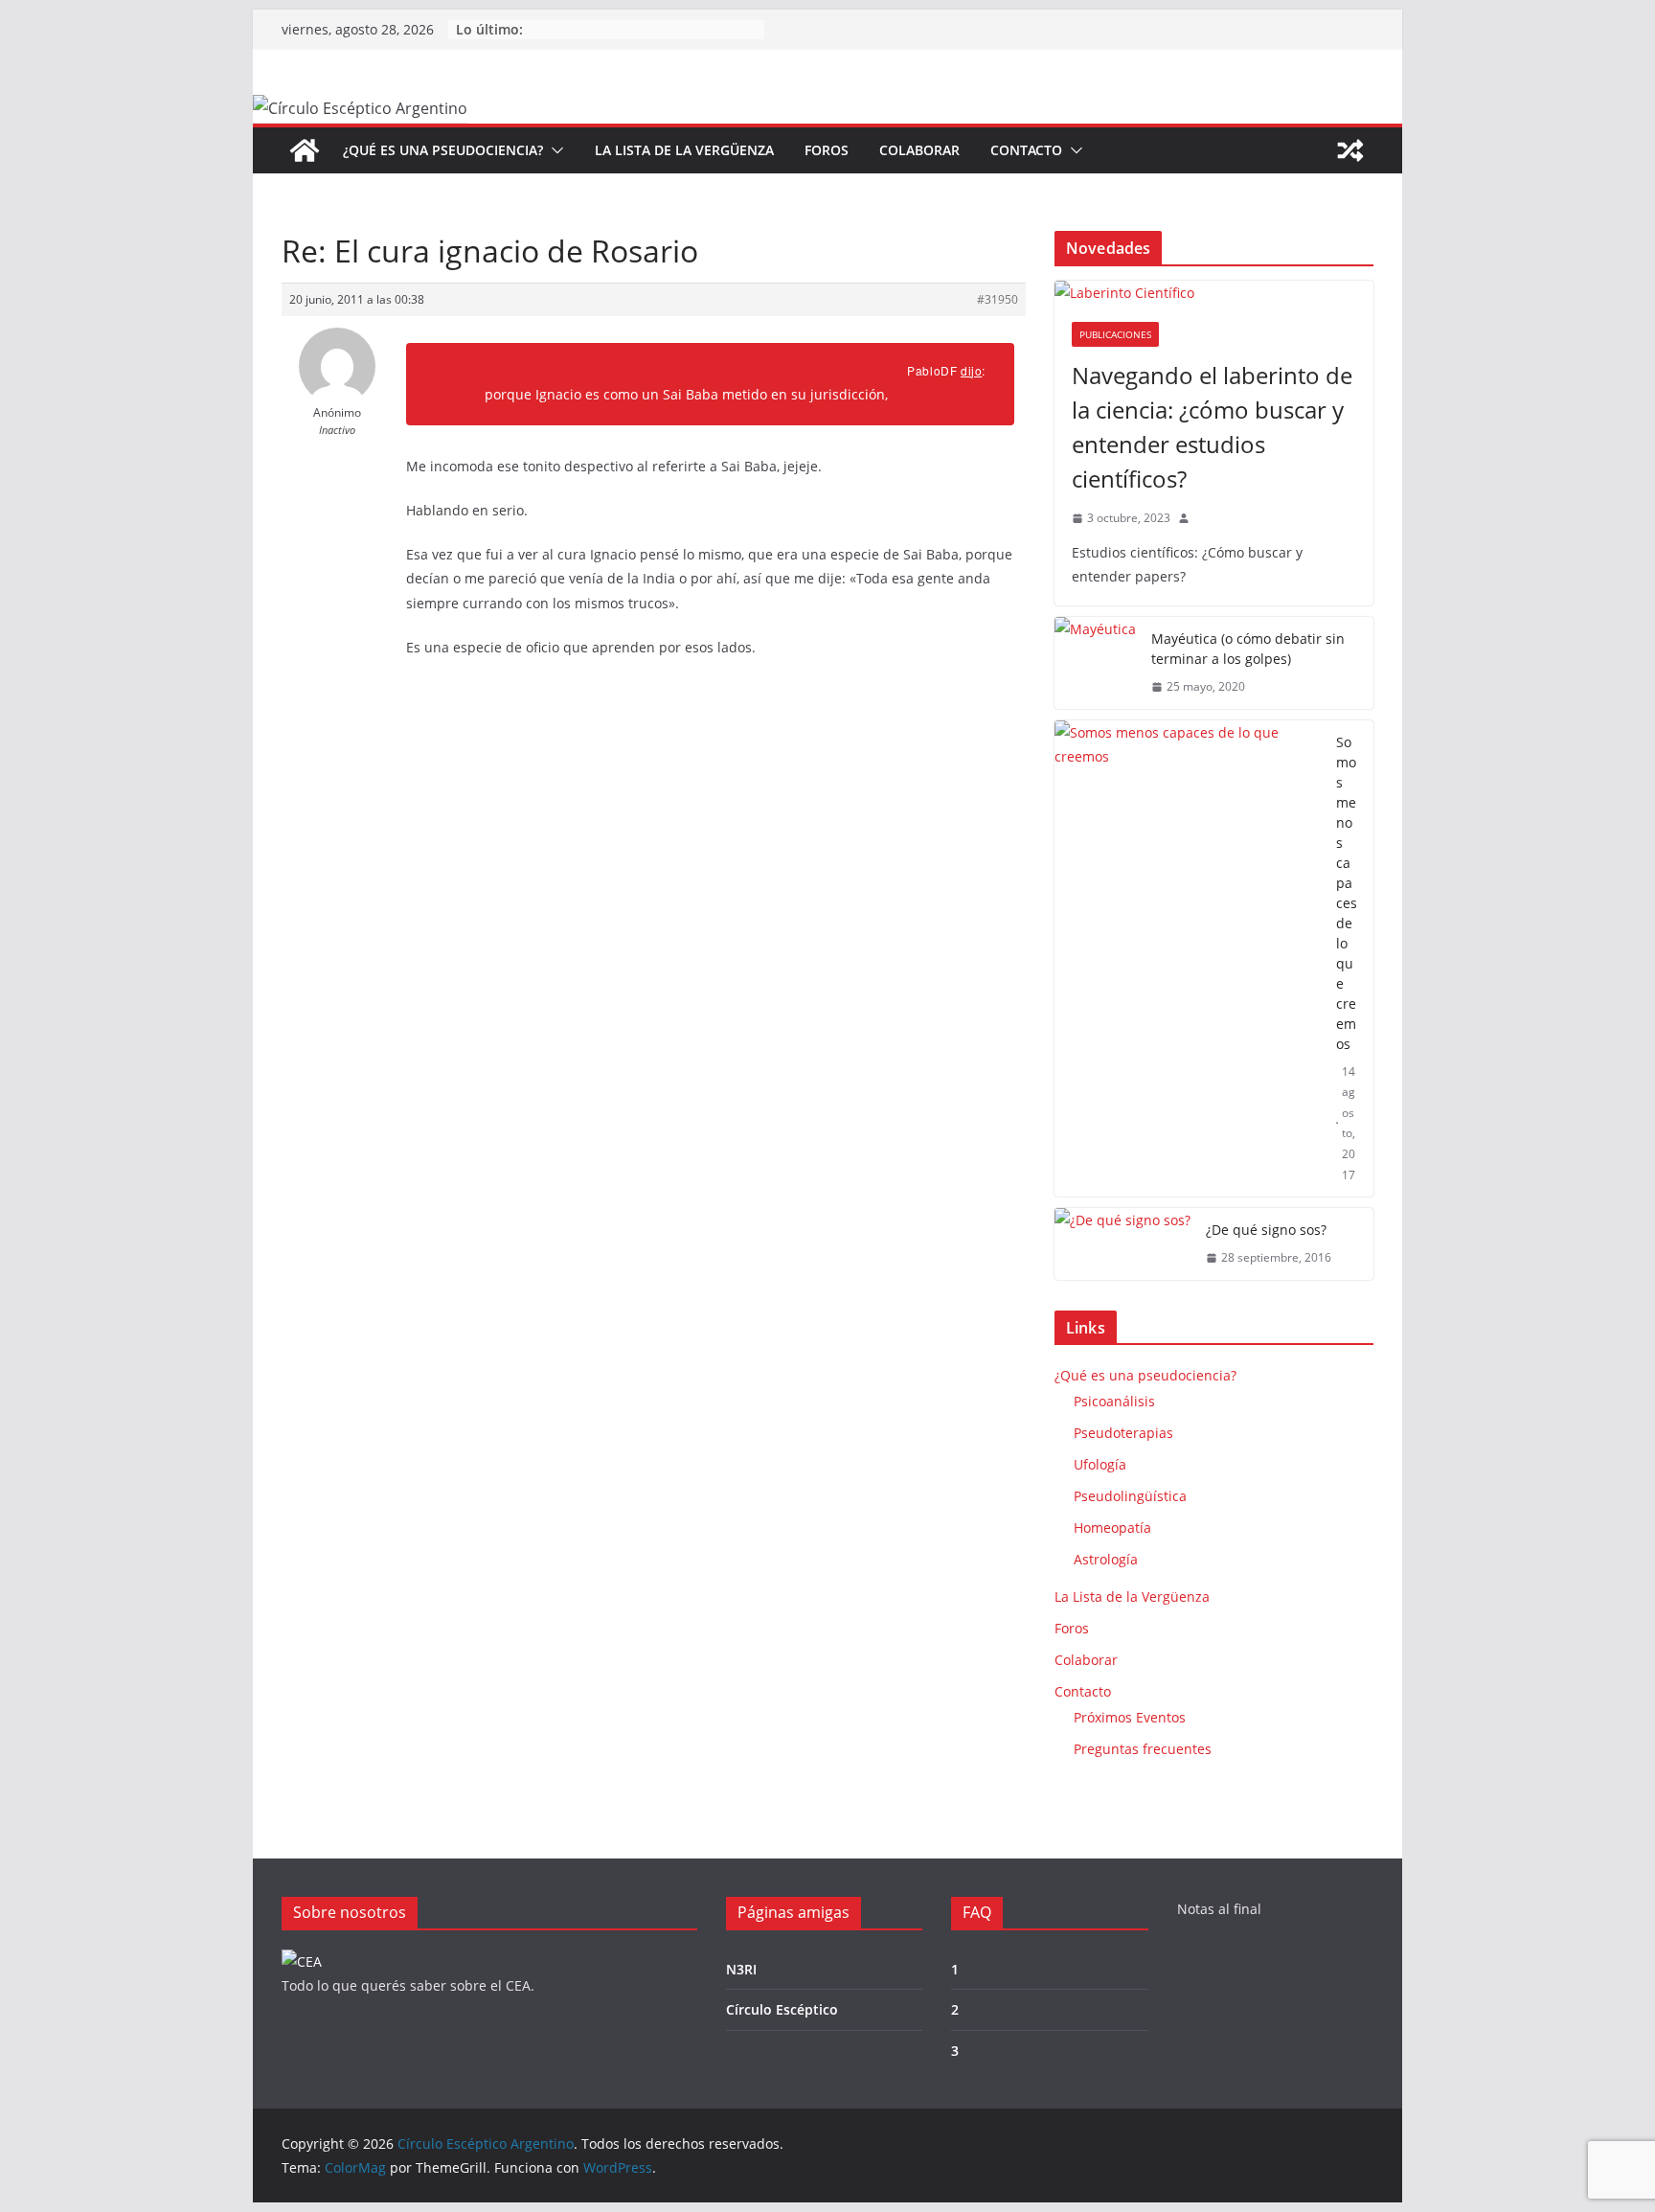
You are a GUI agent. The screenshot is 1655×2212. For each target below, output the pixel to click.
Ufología (1100, 1464)
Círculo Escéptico (782, 2009)
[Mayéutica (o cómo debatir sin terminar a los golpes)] (1095, 663)
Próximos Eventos (1130, 1717)
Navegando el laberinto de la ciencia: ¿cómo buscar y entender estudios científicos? (1212, 427)
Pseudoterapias (1123, 1433)
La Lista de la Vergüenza (684, 150)
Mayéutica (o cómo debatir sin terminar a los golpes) (1248, 649)
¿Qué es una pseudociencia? (443, 150)
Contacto (1026, 150)
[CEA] (302, 1961)
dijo (971, 370)
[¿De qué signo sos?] (1122, 1244)
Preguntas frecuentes (1143, 1749)
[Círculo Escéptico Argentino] (305, 150)
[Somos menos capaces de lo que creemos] (1188, 959)
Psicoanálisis (1114, 1401)
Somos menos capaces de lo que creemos (1347, 893)
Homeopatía (1112, 1528)
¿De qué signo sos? (1266, 1230)
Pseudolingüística (1130, 1496)
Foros (827, 150)
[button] (554, 150)
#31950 (998, 299)
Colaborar (919, 150)
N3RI (741, 1969)
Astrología (1106, 1559)
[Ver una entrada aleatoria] (1350, 150)
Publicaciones (1115, 334)
